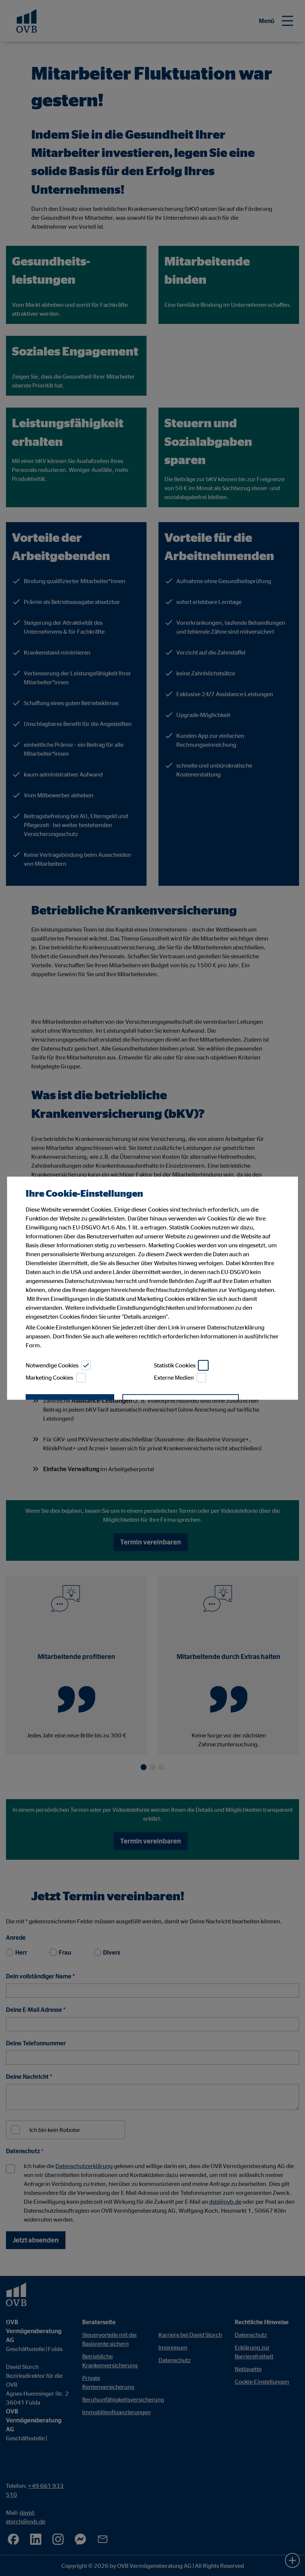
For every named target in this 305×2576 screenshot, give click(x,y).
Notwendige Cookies (52, 1365)
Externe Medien (174, 1377)
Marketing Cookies (49, 1377)
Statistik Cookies (175, 1365)
